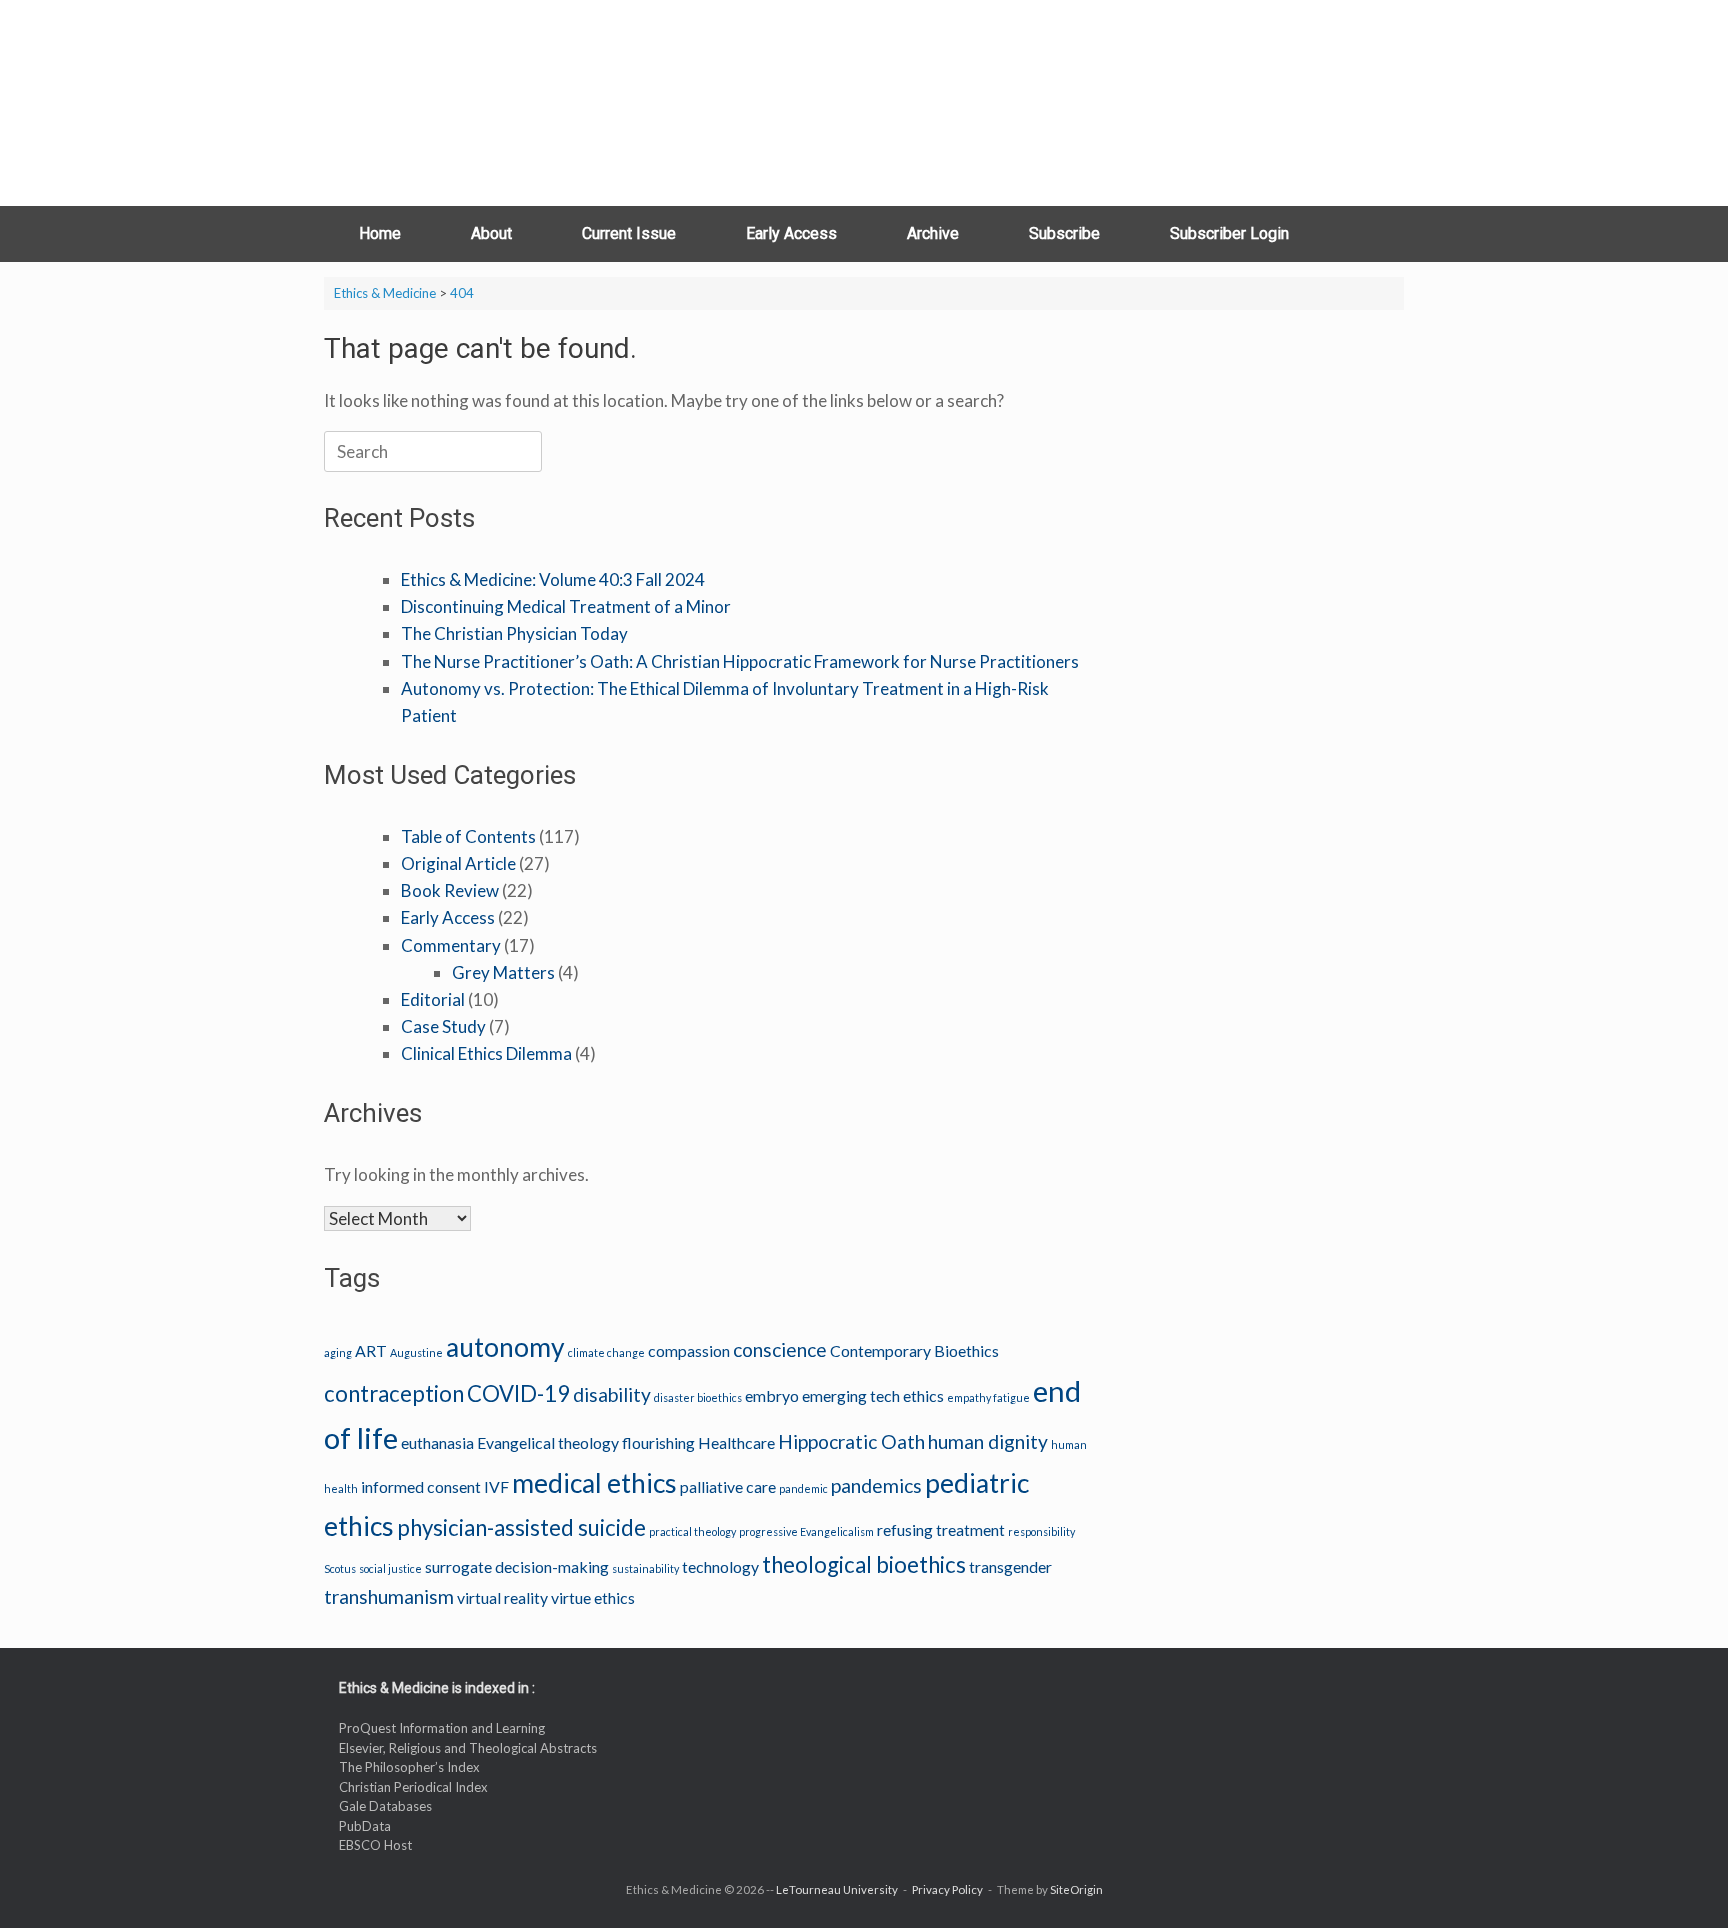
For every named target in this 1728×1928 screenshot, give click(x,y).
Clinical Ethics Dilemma (486, 1053)
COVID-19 (518, 1393)
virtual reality (502, 1597)
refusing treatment (941, 1529)
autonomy (505, 1347)
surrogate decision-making (517, 1566)
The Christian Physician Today (514, 633)
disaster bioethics (698, 1397)
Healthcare (736, 1442)
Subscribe (1064, 233)
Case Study (443, 1026)
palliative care (728, 1486)
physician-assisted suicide (521, 1527)
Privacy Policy (947, 1889)
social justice (390, 1568)
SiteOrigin (1076, 1889)
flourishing (658, 1442)
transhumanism (389, 1596)
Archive (933, 233)
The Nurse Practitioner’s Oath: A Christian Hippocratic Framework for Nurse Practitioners (740, 661)
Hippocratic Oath (851, 1441)
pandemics (876, 1485)
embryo (772, 1395)
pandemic (803, 1488)
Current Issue (629, 233)
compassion (689, 1350)
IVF (496, 1486)
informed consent (421, 1486)
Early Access (791, 233)
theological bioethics (864, 1564)
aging (338, 1352)
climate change (606, 1352)
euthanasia (437, 1442)
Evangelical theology (548, 1442)
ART (371, 1350)
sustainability (645, 1568)
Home (380, 233)
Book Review (450, 890)
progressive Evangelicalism (806, 1531)
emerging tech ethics (873, 1395)
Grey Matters (503, 972)
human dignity (988, 1441)
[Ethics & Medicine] (449, 103)
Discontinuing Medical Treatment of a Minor (566, 606)
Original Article (458, 863)
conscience (780, 1349)
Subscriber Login (1229, 233)
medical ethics (594, 1483)
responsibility (1041, 1531)
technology (720, 1566)
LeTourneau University (837, 1889)
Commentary (451, 945)
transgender (1010, 1566)
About (491, 233)
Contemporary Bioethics (914, 1350)
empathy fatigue (988, 1397)
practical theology (692, 1531)
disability (612, 1394)
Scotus (340, 1568)
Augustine (416, 1352)
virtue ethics (593, 1597)
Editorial (433, 999)
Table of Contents (468, 836)
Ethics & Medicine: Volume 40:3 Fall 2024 (553, 579)
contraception (394, 1393)
